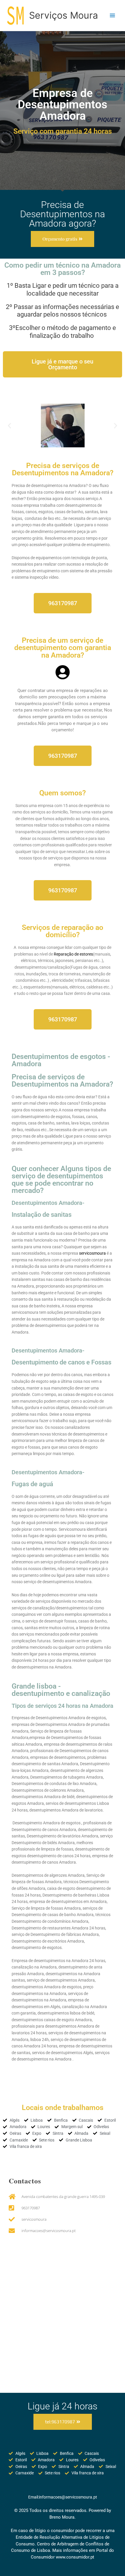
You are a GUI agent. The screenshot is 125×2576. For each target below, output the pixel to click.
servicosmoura (92, 1253)
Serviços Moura (64, 15)
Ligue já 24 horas (63, 2406)
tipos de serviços (48, 858)
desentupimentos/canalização (42, 967)
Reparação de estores (73, 954)
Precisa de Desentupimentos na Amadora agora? (63, 214)
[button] (9, 425)
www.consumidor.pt (75, 2557)
